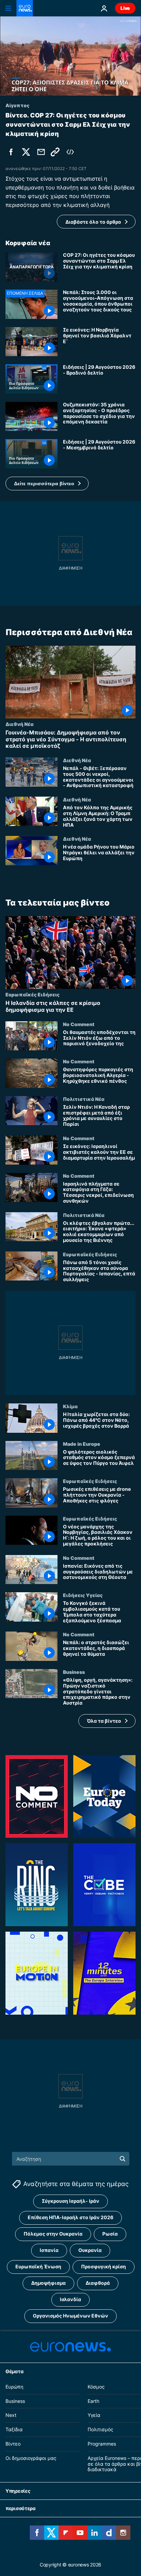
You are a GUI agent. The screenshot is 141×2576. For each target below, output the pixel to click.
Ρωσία (110, 2234)
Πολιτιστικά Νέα (84, 1099)
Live (125, 8)
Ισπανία (49, 2250)
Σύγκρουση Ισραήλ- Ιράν (70, 2201)
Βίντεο (13, 2444)
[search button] (123, 2159)
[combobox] (71, 2159)
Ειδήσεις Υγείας (83, 1595)
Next (11, 2415)
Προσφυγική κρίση (104, 2266)
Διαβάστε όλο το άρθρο (93, 222)
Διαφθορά (98, 2283)
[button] (47, 484)
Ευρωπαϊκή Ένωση (38, 2266)
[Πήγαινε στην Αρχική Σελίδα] (25, 8)
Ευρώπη (14, 2387)
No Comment (79, 1024)
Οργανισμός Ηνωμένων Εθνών (70, 2316)
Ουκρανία (90, 2250)
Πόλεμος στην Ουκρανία (53, 2234)
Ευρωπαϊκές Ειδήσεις (33, 994)
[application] (70, 56)
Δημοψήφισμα (48, 2283)
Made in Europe (82, 1443)
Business (74, 1672)
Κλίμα (70, 1406)
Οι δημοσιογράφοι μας (31, 2458)
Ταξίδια (14, 2429)
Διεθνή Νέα (20, 724)
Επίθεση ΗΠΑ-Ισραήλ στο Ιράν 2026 (70, 2217)
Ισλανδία (70, 2299)
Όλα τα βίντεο (104, 1720)
